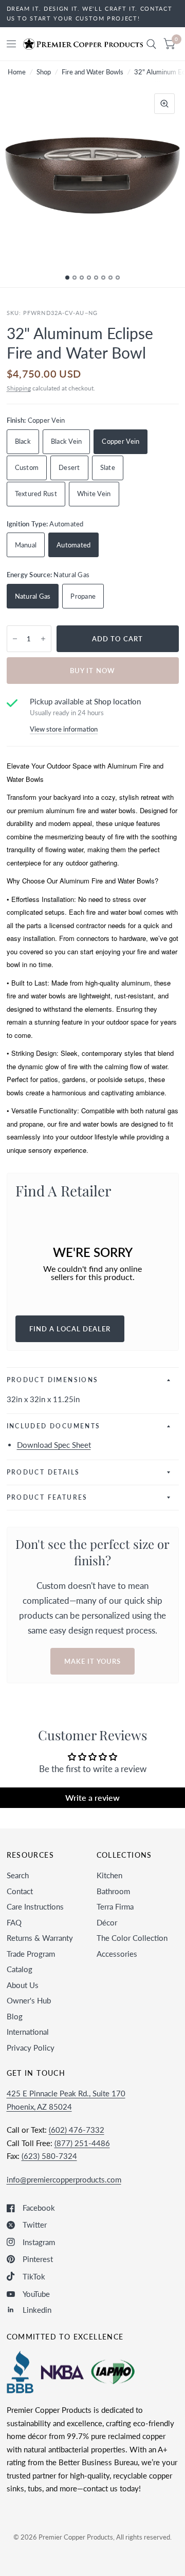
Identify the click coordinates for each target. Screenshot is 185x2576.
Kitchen (109, 1875)
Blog (15, 2016)
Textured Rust (36, 494)
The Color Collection (132, 1938)
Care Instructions (35, 1906)
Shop (44, 72)
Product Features (47, 1497)
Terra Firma (115, 1906)
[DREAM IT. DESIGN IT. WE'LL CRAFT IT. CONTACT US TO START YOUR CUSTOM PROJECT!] (93, 14)
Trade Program (31, 1954)
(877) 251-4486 (82, 2143)
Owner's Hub (29, 2000)
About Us (23, 1985)
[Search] (151, 44)
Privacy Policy (31, 2048)
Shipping (19, 388)
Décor (107, 1922)
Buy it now (92, 671)
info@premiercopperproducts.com (64, 2179)
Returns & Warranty (40, 1938)
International (28, 2032)
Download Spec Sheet (54, 1445)
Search (18, 1875)
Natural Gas (33, 596)
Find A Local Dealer (70, 1329)
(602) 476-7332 (77, 2130)
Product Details (43, 1472)
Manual (26, 545)
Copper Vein (121, 441)
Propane (83, 596)
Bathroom (113, 1891)
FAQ (14, 1922)
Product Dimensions (53, 1380)
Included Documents (54, 1426)
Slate (108, 467)
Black (23, 441)
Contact (20, 1891)
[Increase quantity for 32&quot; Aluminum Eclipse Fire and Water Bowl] (43, 639)
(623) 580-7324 (49, 2156)
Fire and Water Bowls (92, 72)
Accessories (117, 1954)
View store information (64, 729)
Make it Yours (92, 1661)
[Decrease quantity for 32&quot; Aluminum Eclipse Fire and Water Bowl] (15, 639)
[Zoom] (164, 104)
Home (17, 72)
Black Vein (67, 441)
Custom (27, 467)
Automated (73, 545)
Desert (69, 467)
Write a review (92, 1797)
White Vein (94, 494)
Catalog (20, 1969)
